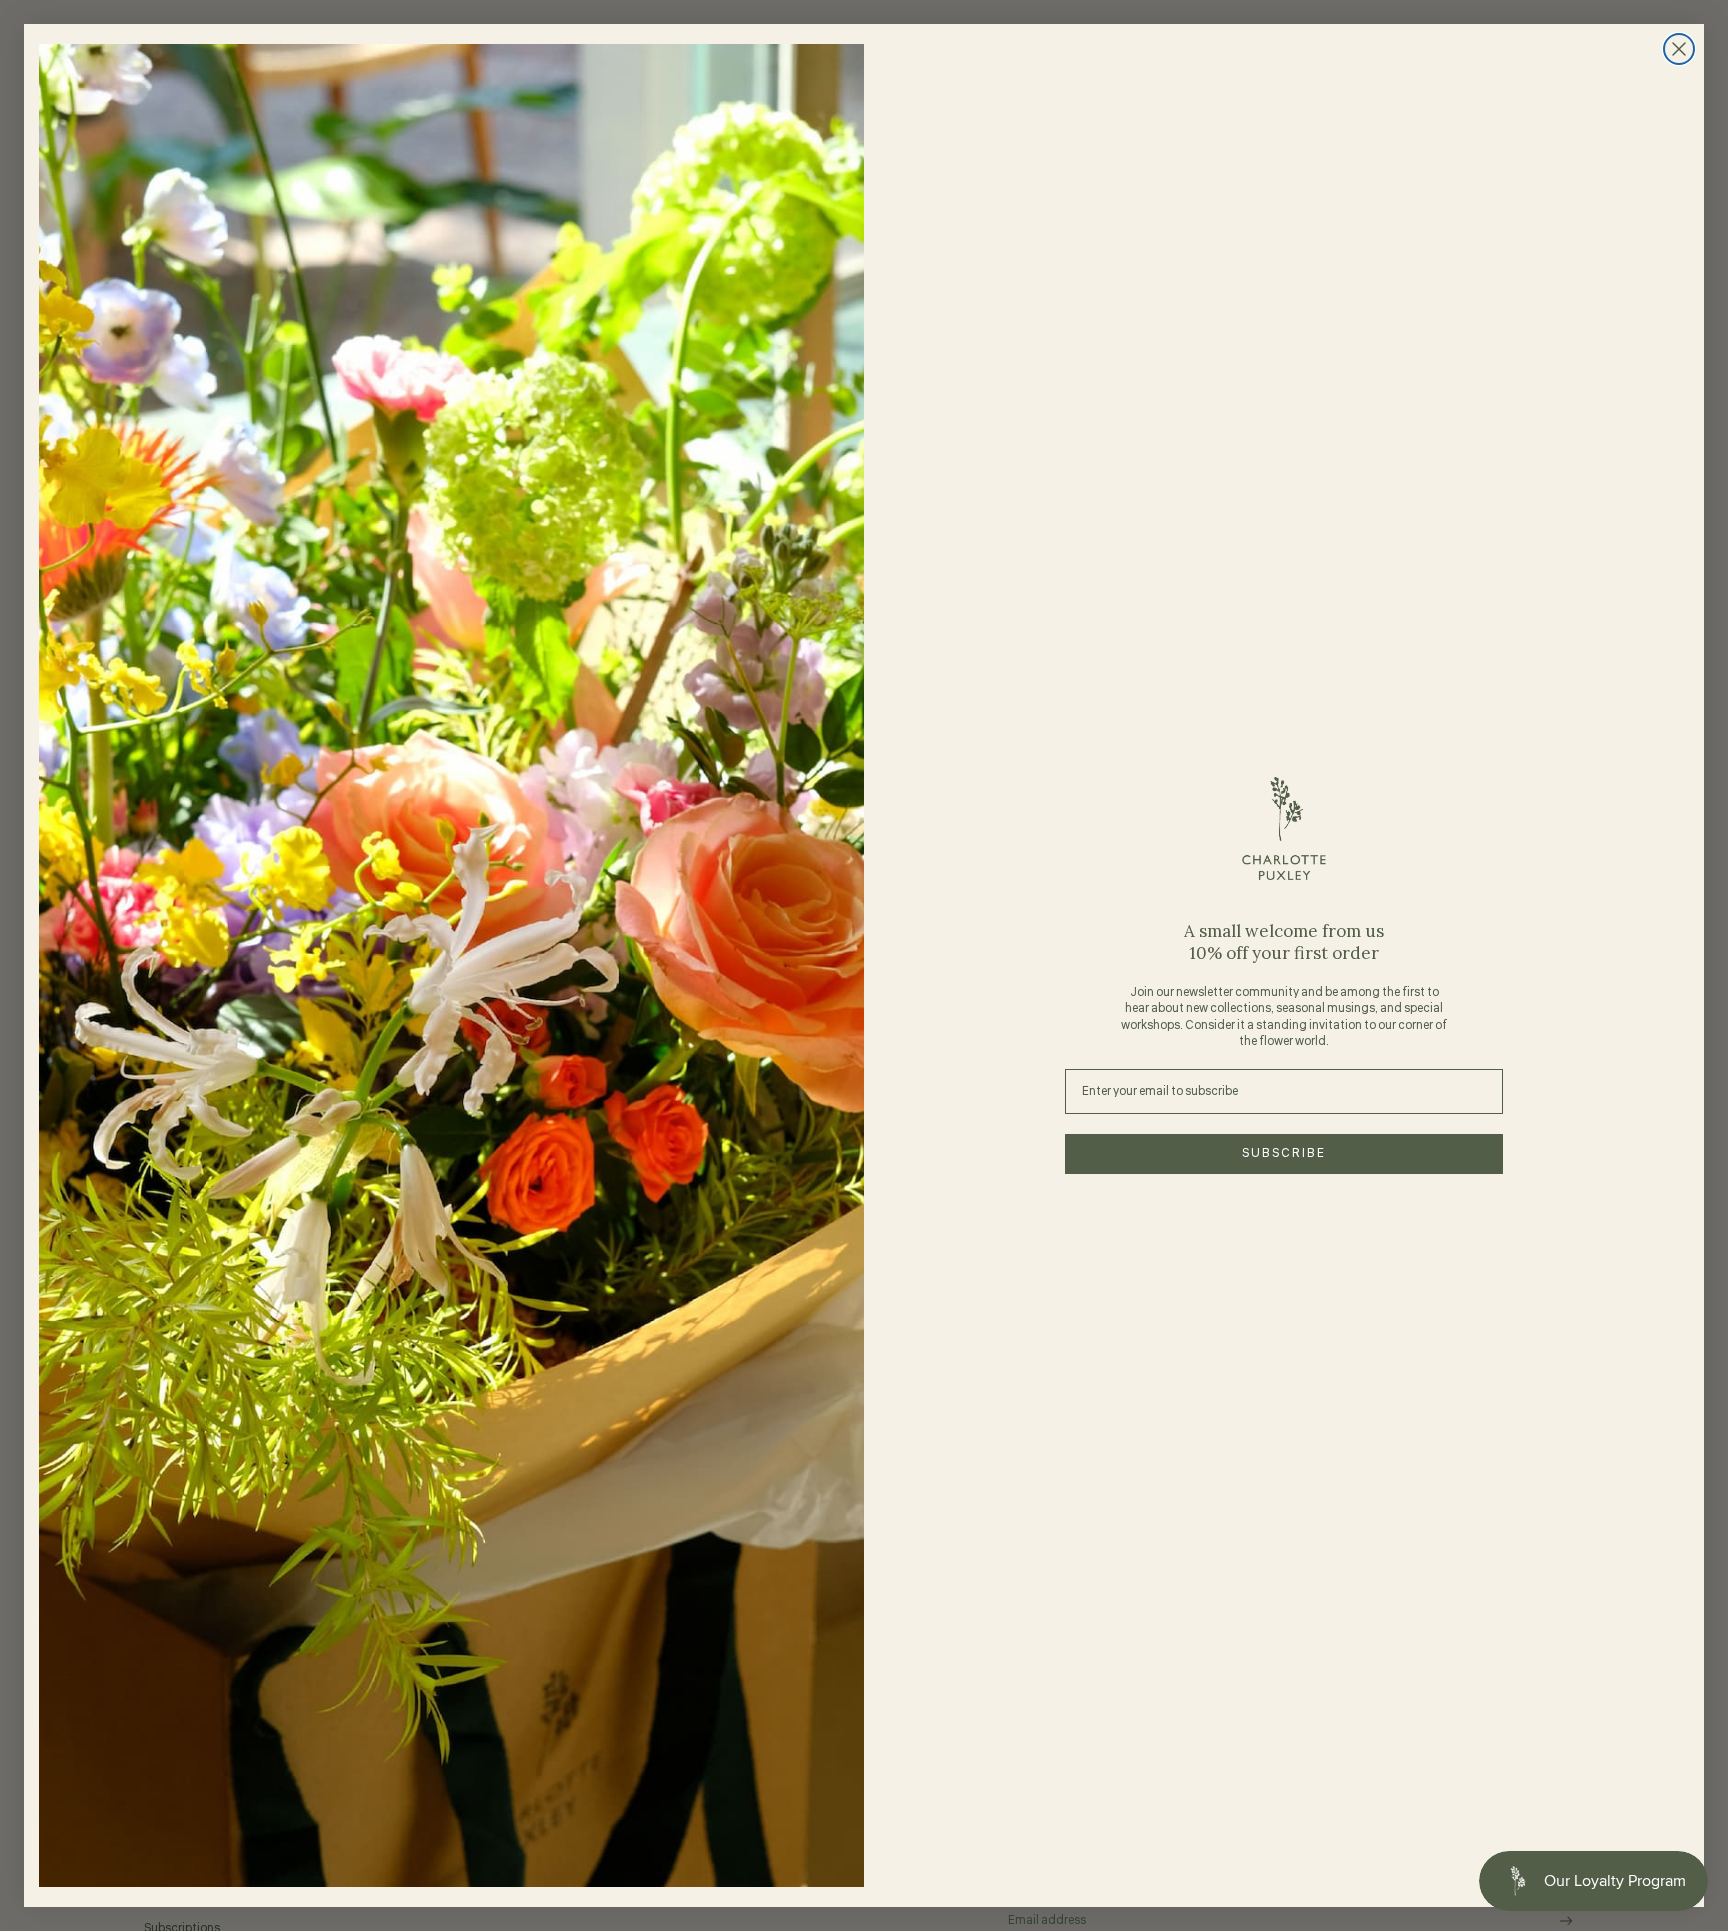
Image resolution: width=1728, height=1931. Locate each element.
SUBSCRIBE (1284, 1153)
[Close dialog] (1679, 49)
